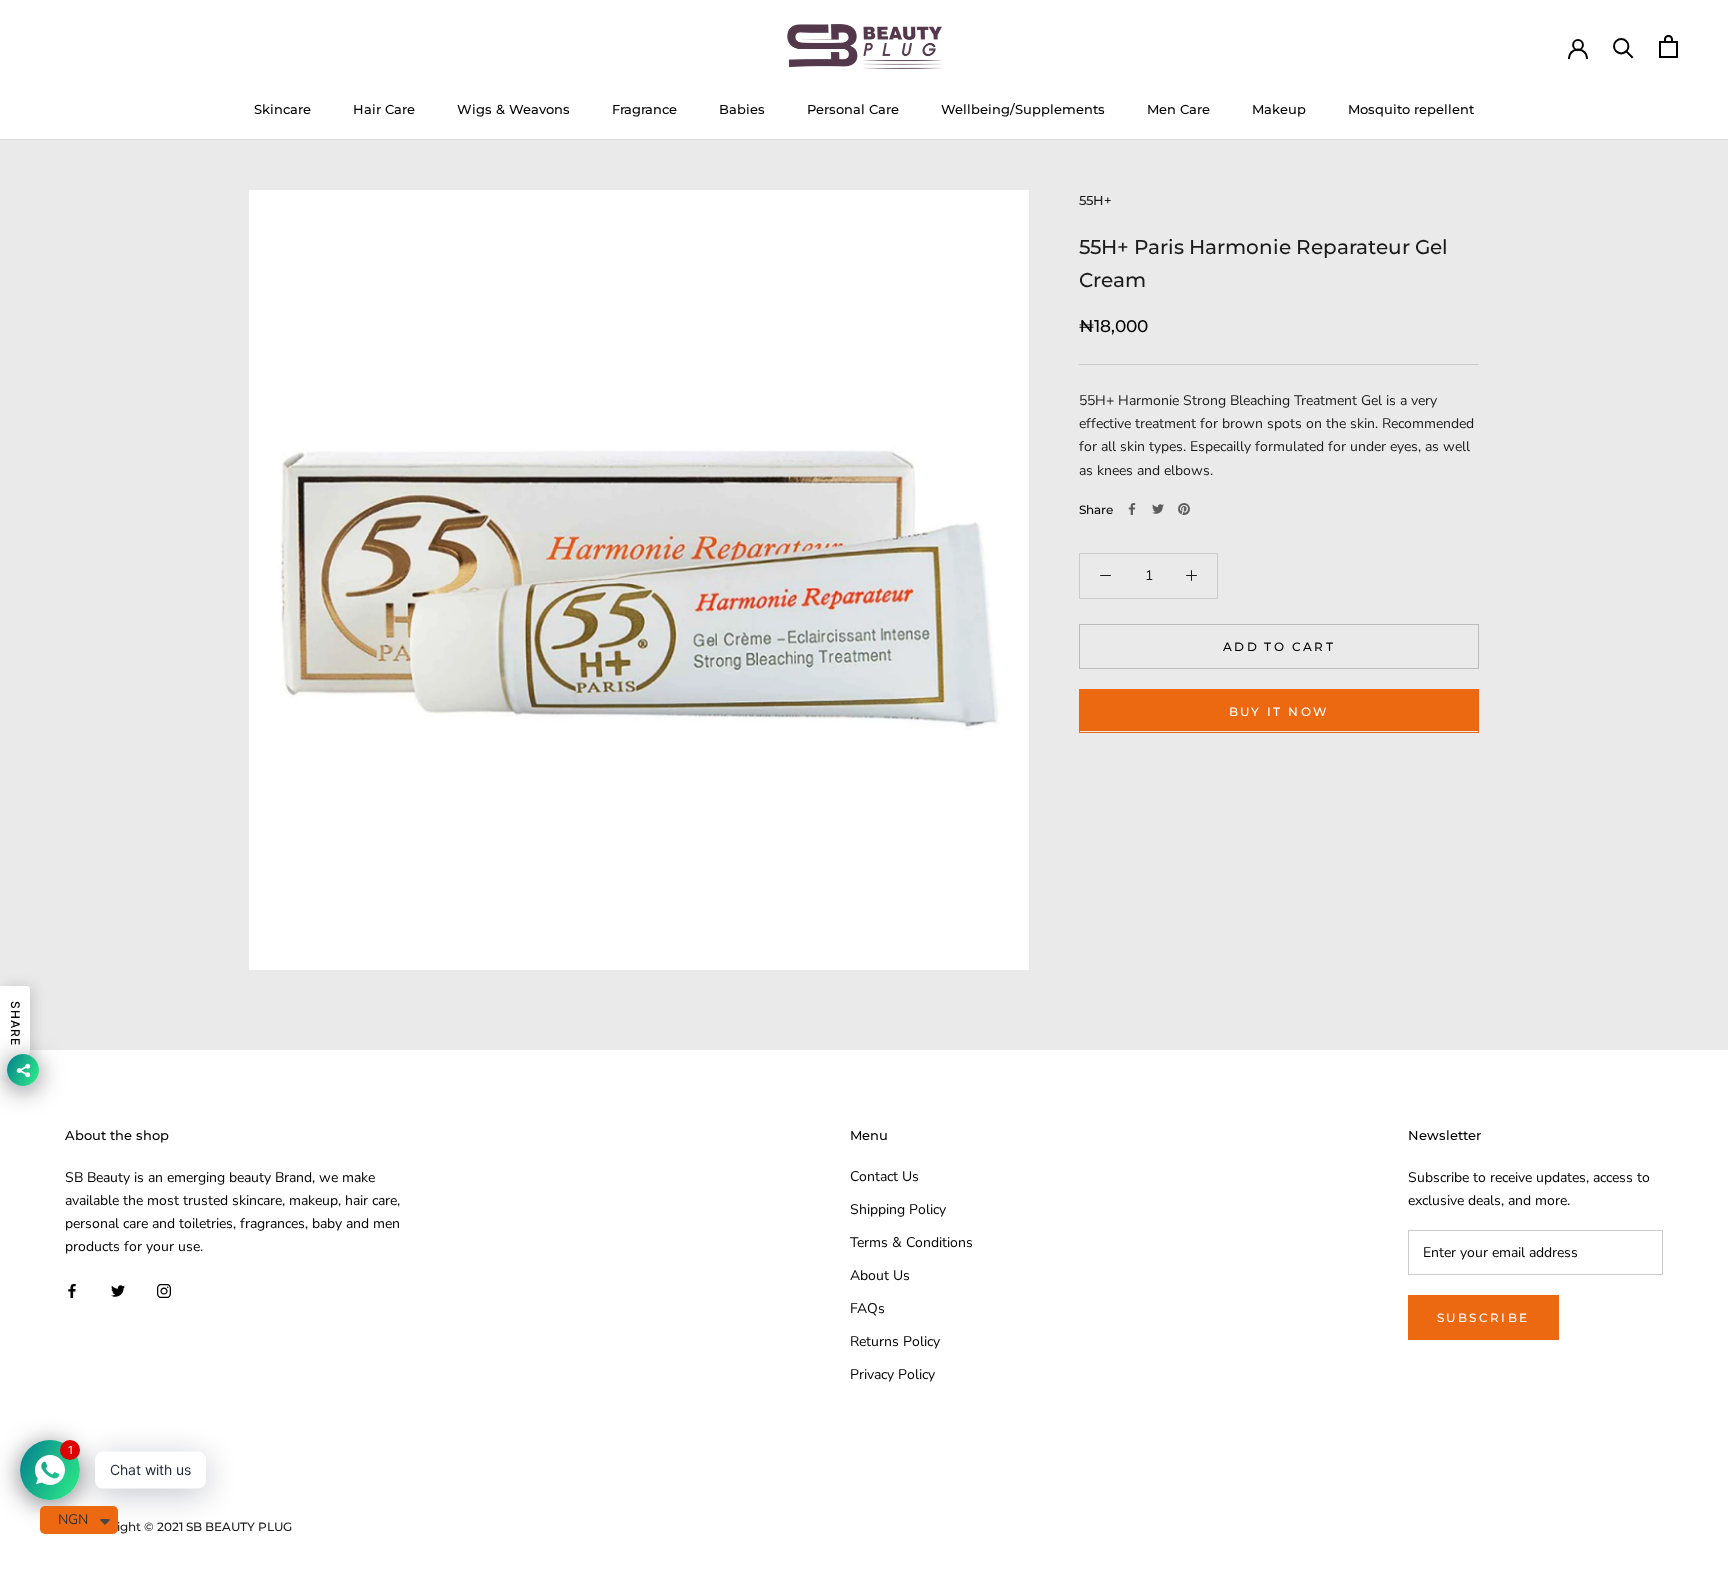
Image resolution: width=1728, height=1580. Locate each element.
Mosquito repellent (1411, 109)
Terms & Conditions (911, 1242)
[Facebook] (1132, 509)
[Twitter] (1158, 509)
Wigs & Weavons (513, 109)
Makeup (1279, 109)
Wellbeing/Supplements (1023, 109)
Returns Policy (895, 1341)
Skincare (282, 109)
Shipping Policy (898, 1209)
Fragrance (644, 109)
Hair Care (384, 109)
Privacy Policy (892, 1374)
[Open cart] (1668, 46)
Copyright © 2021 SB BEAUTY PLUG (186, 1526)
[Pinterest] (1184, 509)
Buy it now (1279, 710)
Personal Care (853, 109)
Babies (742, 109)
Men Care (1178, 109)
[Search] (1623, 46)
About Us (880, 1275)
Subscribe (1483, 1317)
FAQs (867, 1308)
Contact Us (884, 1176)
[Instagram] (164, 1289)
